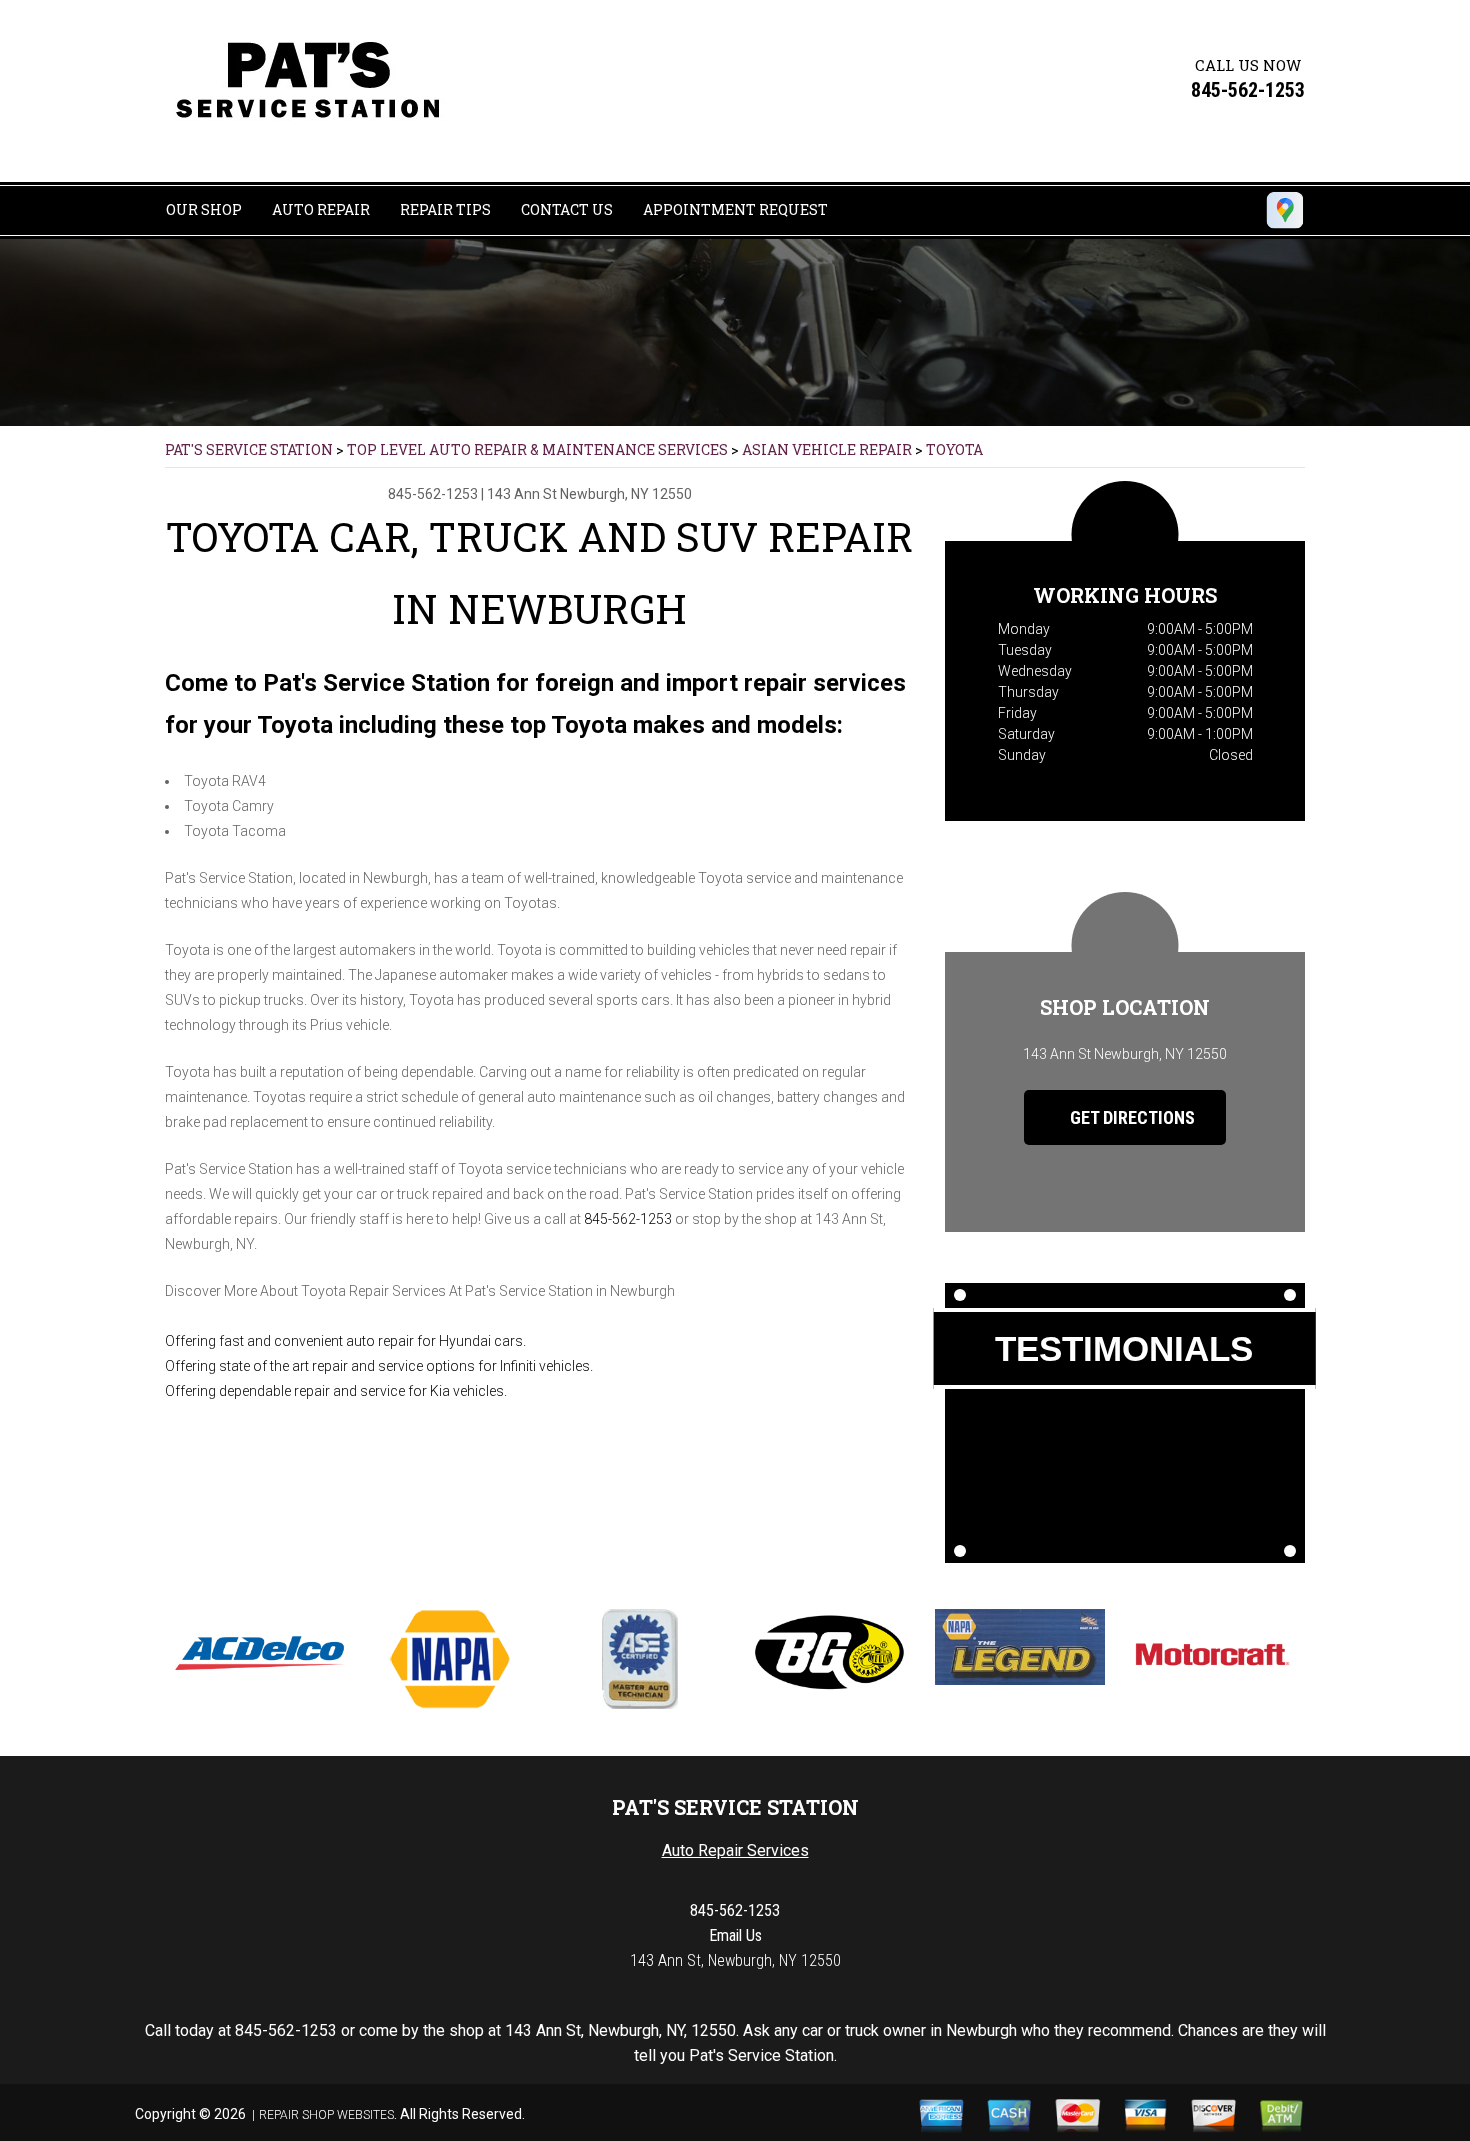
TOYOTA (954, 449)
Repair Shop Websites (326, 2115)
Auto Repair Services (735, 1850)
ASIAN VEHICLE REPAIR (827, 449)
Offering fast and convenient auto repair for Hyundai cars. (345, 1341)
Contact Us (567, 209)
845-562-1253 (1248, 90)
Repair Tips (445, 209)
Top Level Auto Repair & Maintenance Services (537, 449)
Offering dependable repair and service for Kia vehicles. (336, 1391)
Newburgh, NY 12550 (626, 494)
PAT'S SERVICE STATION (249, 449)
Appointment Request (735, 209)
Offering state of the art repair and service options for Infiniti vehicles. (379, 1366)
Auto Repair (321, 209)
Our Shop (204, 209)
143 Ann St (522, 494)
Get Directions (1130, 1117)
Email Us (735, 1935)
